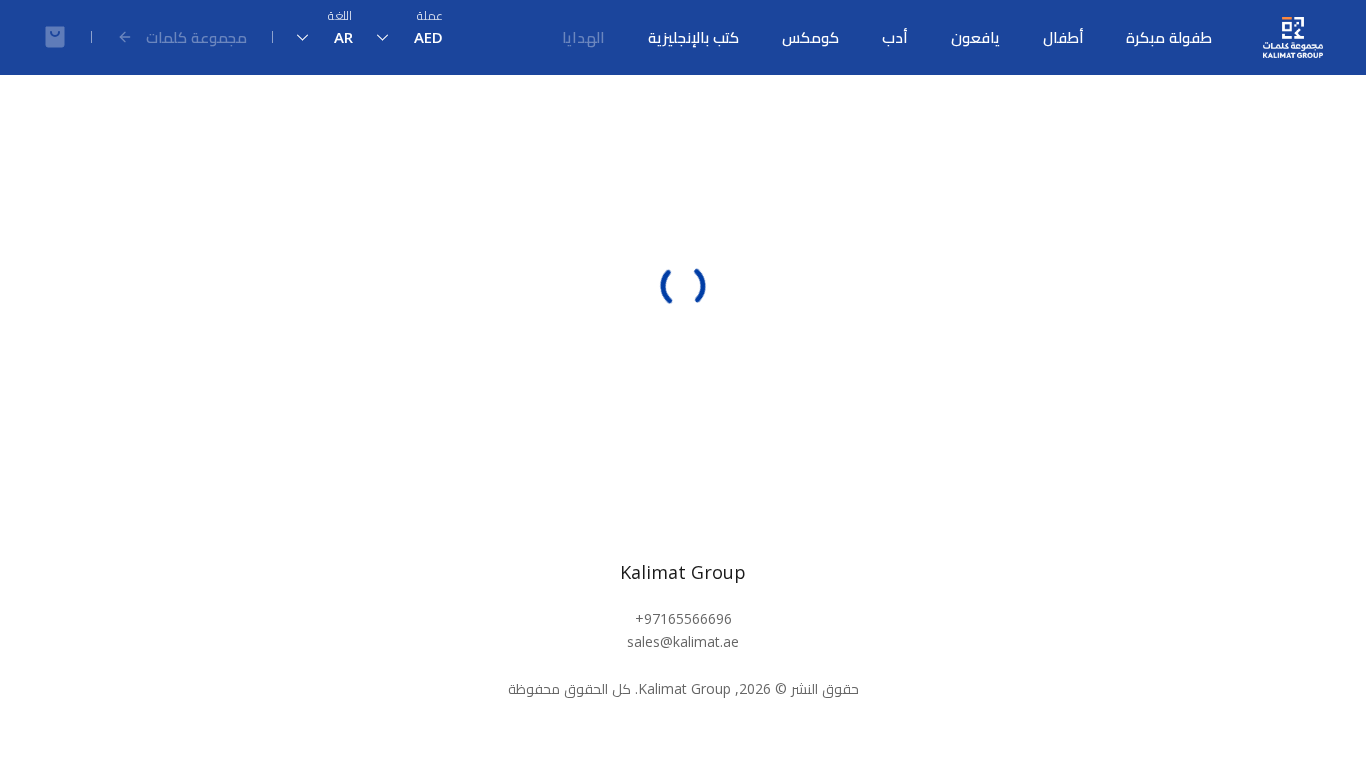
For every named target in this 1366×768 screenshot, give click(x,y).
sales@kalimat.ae (683, 641)
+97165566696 (683, 618)
